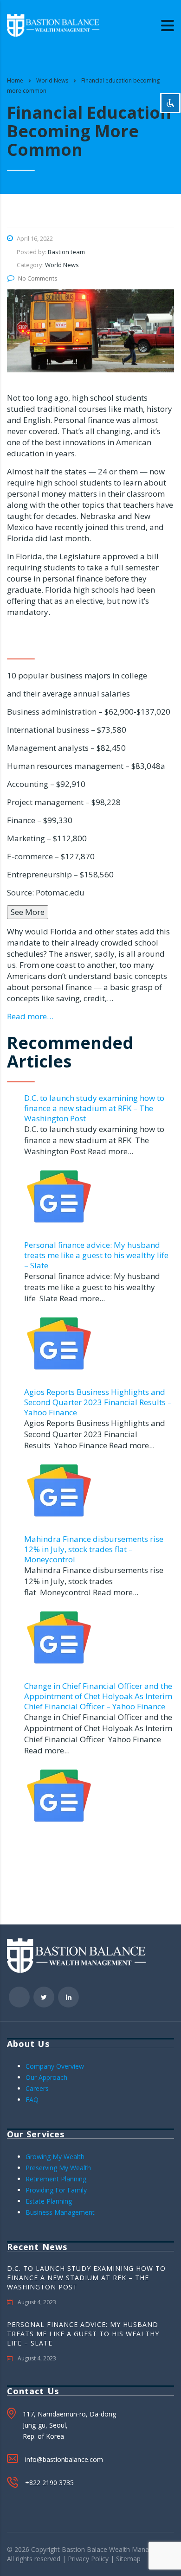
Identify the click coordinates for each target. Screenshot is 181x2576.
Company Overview (55, 2066)
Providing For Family (56, 2190)
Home (15, 80)
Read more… (30, 1016)
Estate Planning (49, 2201)
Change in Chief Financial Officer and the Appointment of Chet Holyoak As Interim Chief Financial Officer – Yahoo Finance (98, 1696)
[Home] (53, 24)
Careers (37, 2088)
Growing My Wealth (55, 2157)
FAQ (32, 2100)
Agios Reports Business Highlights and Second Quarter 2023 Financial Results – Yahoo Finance (98, 1402)
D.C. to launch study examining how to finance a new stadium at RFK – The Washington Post (94, 1108)
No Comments (38, 278)
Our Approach (46, 2077)
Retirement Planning (56, 2179)
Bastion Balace (84, 2549)
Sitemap (128, 2559)
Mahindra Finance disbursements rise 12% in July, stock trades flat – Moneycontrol (94, 1549)
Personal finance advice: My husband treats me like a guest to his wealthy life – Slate (96, 1255)
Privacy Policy (88, 2559)
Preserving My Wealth (58, 2168)
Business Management (60, 2212)
